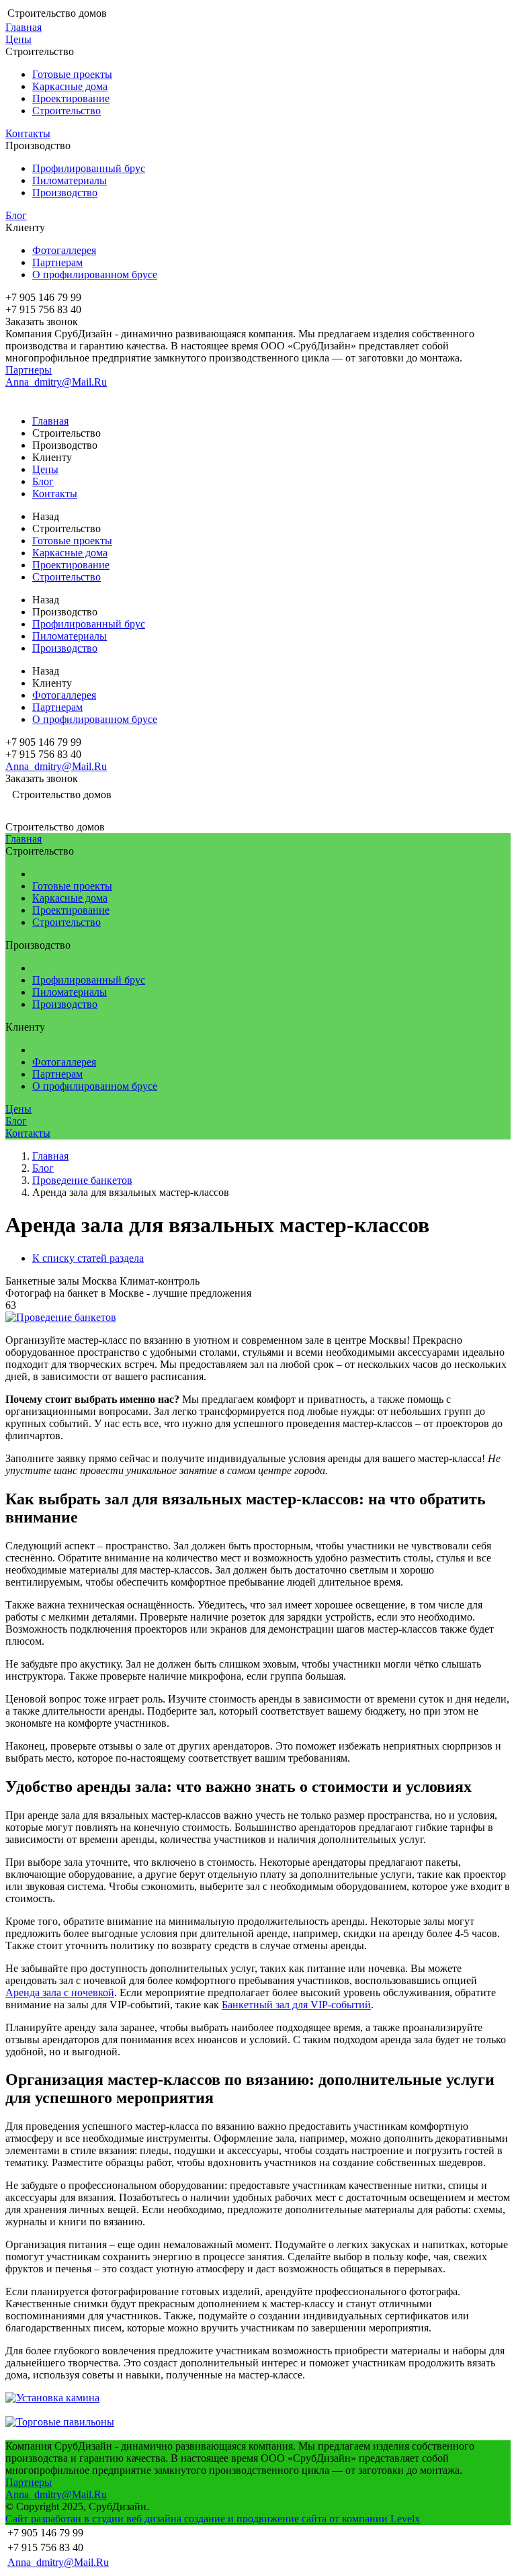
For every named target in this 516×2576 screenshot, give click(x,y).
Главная (24, 27)
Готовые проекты (72, 74)
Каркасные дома (70, 86)
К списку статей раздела (88, 1258)
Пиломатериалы (70, 180)
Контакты (28, 133)
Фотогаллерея (64, 250)
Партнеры (29, 370)
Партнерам (57, 262)
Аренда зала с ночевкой (60, 1992)
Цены (18, 39)
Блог (16, 215)
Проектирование (71, 98)
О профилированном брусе (95, 274)
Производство (65, 192)
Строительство (67, 111)
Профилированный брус (89, 168)
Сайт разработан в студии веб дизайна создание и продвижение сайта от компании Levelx (213, 2519)
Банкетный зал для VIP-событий (296, 2005)
